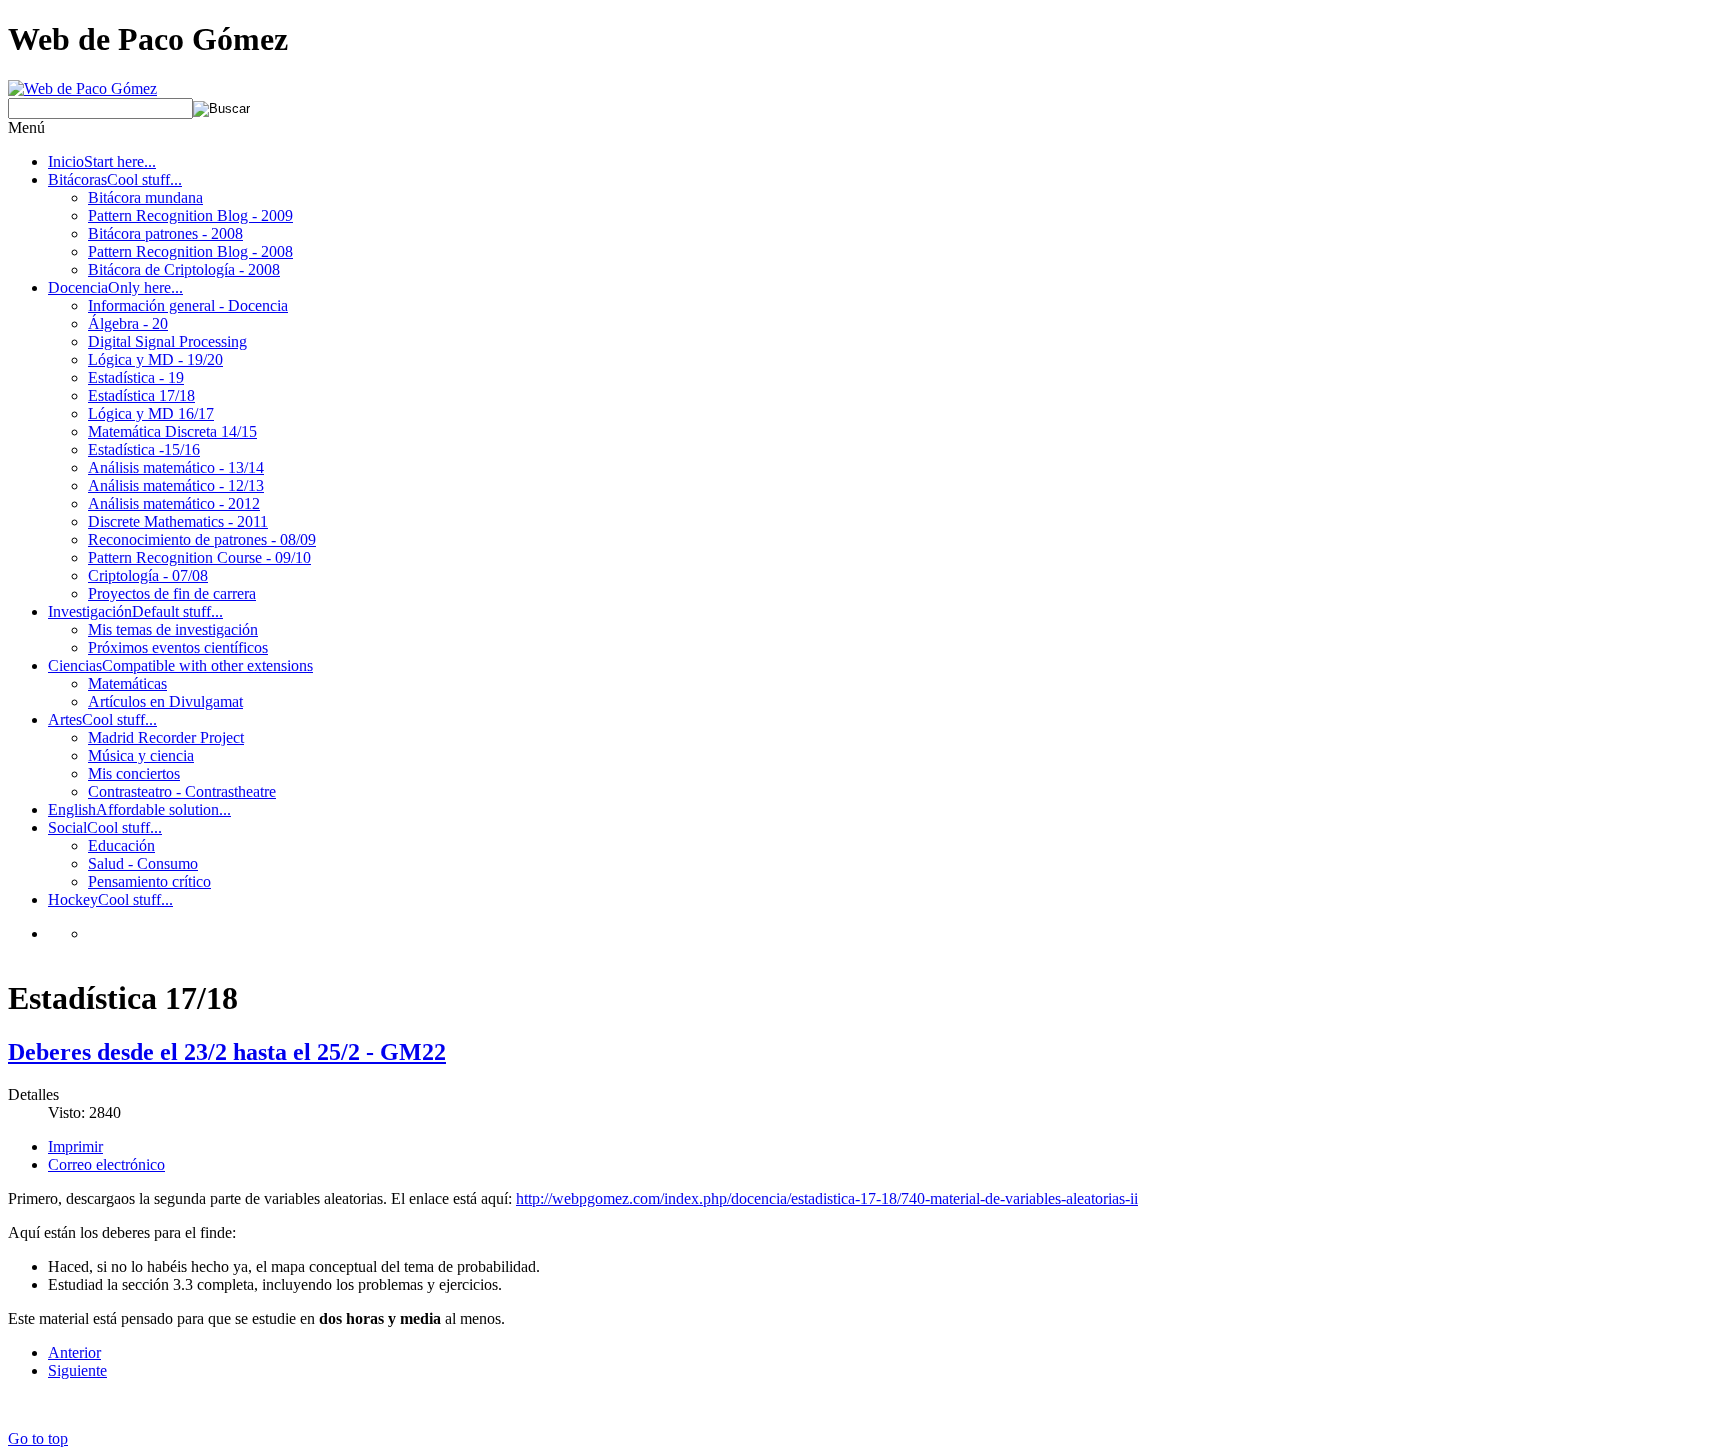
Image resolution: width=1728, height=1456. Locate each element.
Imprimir (75, 1146)
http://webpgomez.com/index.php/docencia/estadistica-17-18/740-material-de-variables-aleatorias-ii (827, 1198)
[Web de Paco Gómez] (82, 88)
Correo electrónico (106, 1164)
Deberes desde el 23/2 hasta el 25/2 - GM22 (227, 1052)
